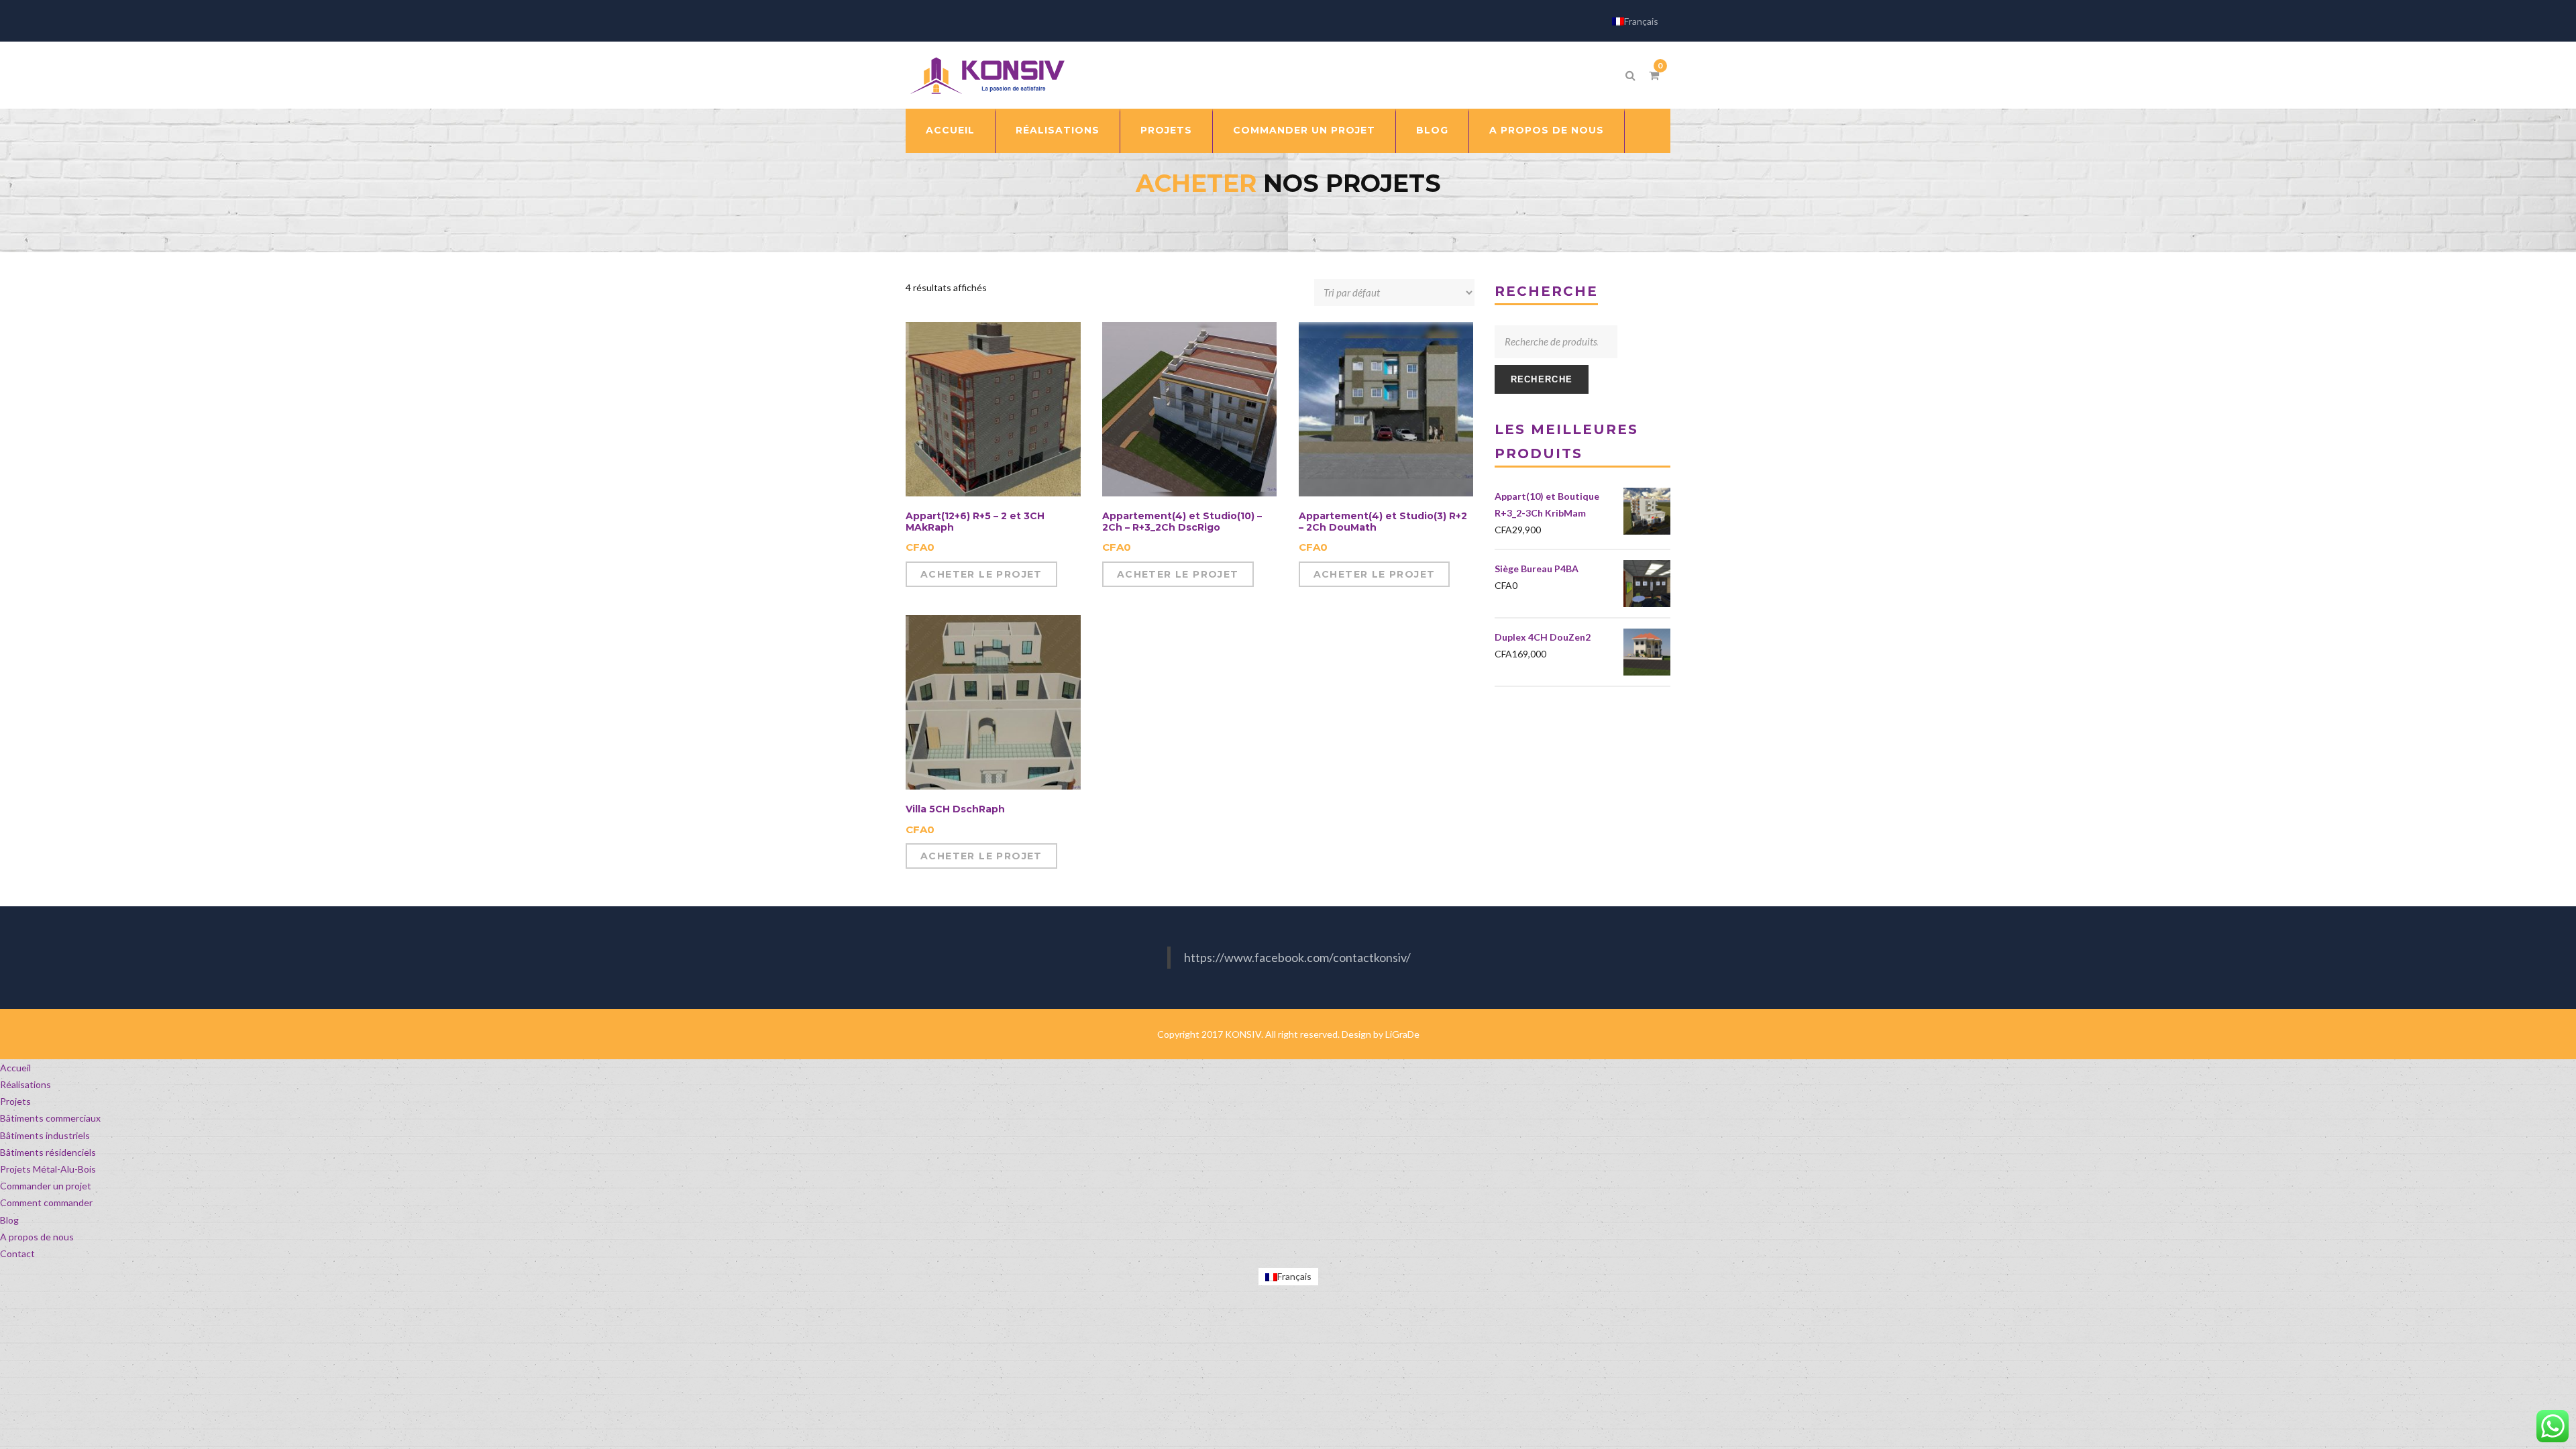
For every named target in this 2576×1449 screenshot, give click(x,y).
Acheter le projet (981, 574)
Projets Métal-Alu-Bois (48, 1169)
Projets (1166, 130)
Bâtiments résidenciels (48, 1152)
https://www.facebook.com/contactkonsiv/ (1297, 957)
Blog (1432, 130)
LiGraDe (1402, 1034)
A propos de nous (1547, 130)
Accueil (950, 130)
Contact (17, 1253)
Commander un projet (1304, 130)
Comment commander (46, 1202)
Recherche (1542, 379)
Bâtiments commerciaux (50, 1118)
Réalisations (1058, 130)
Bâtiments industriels (45, 1135)
